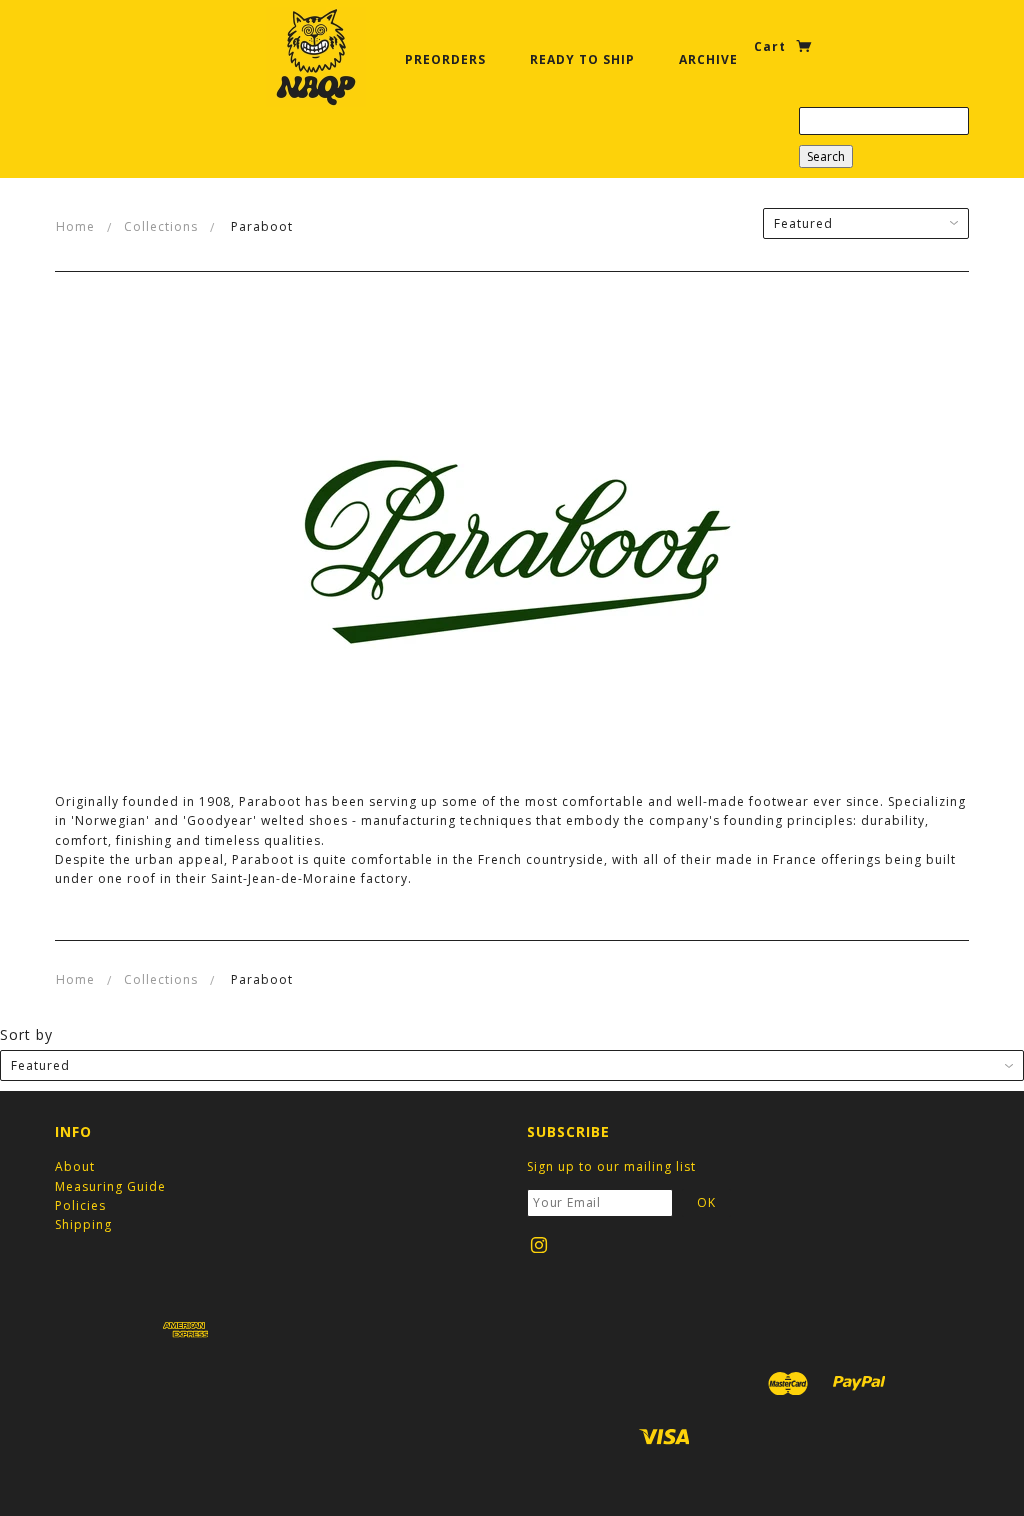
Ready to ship (582, 59)
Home (75, 226)
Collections (161, 226)
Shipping (83, 1224)
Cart (772, 46)
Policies (80, 1205)
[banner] (316, 57)
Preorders (445, 59)
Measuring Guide (110, 1186)
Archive (708, 59)
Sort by (26, 1034)
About (75, 1166)
